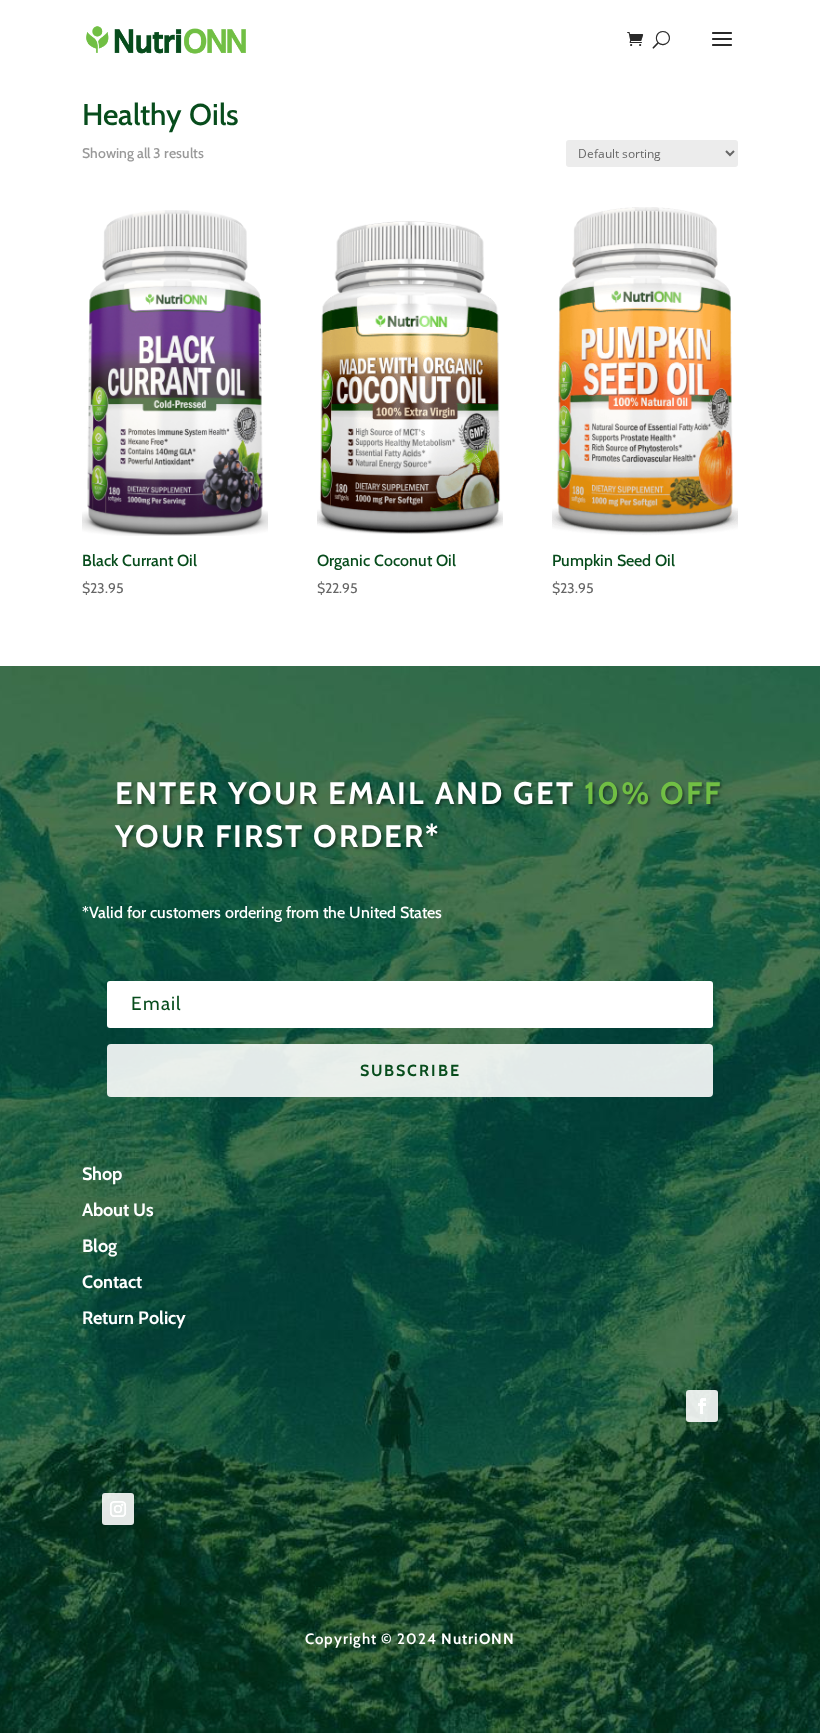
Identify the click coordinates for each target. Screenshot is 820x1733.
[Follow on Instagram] (118, 1509)
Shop (102, 1174)
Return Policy (134, 1318)
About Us (118, 1210)
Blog (99, 1246)
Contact (112, 1282)
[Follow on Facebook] (702, 1406)
